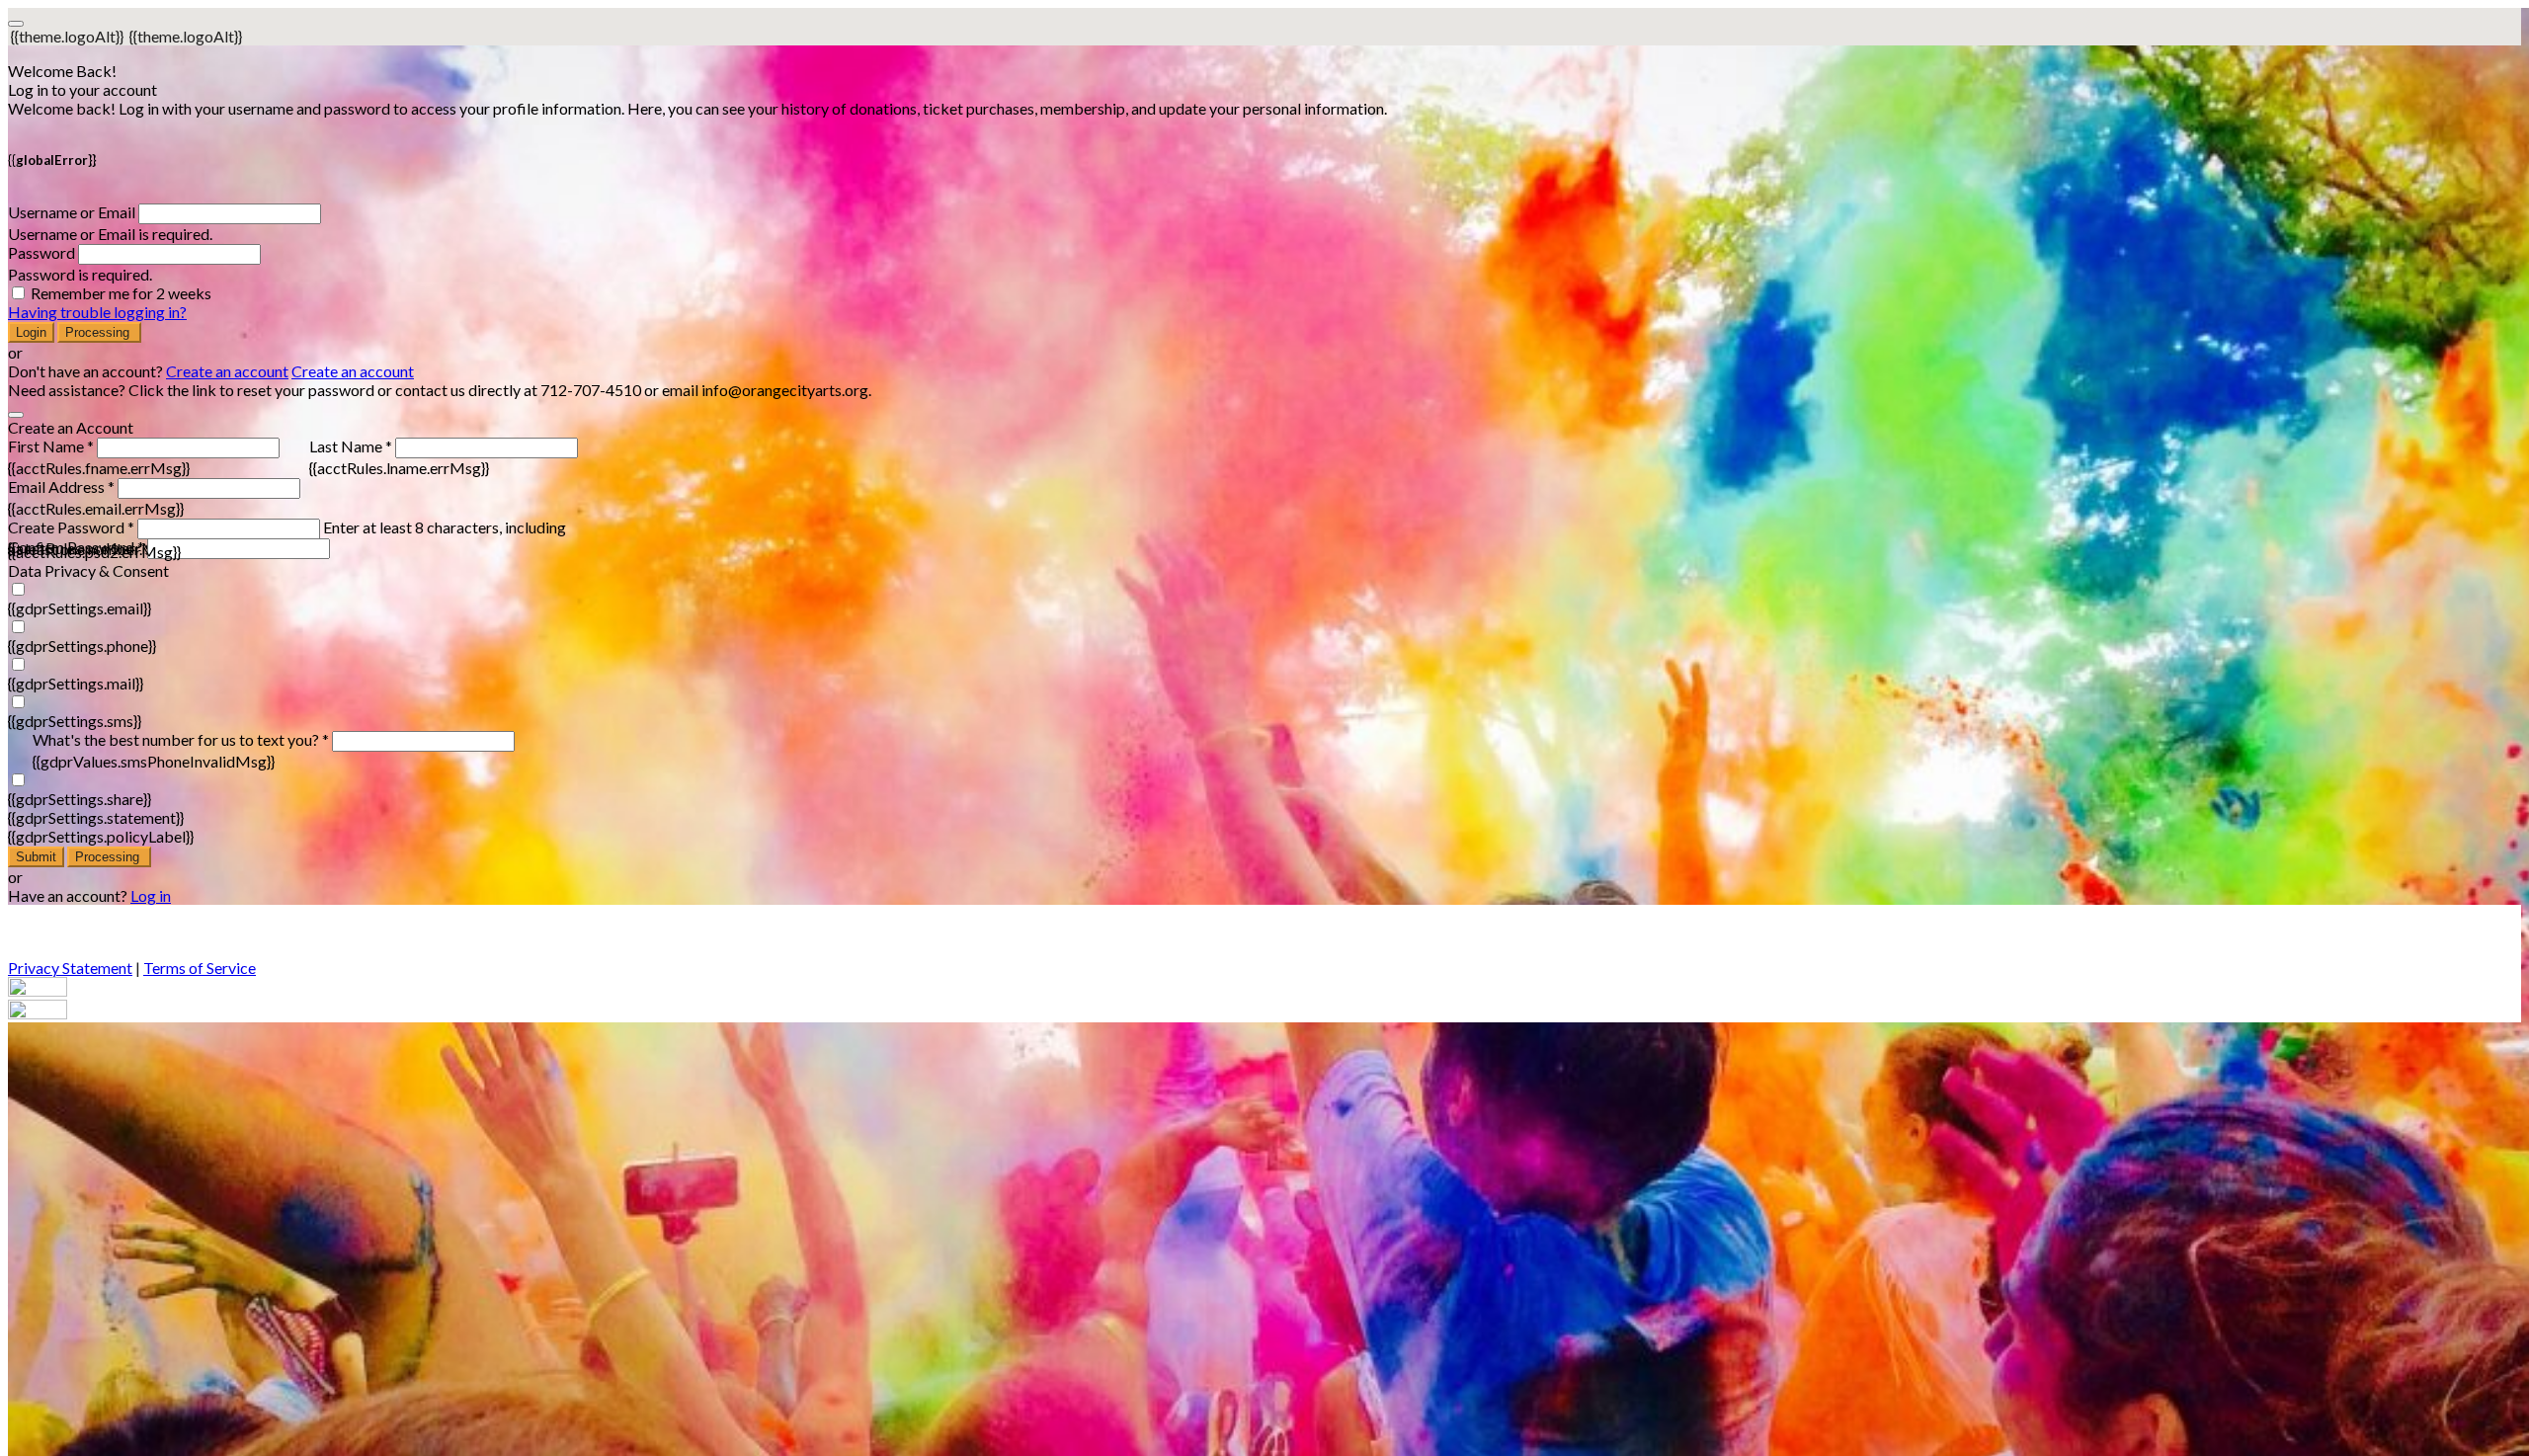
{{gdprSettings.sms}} (75, 721)
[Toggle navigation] (16, 24)
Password (41, 252)
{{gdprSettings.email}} (80, 608)
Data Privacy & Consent (88, 570)
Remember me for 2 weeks (121, 293)
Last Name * (351, 446)
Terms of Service (200, 968)
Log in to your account (82, 89)
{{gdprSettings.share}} (80, 799)
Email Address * (61, 486)
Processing (99, 332)
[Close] (16, 415)
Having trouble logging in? (97, 312)
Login (31, 332)
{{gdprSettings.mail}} (76, 683)
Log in (151, 895)
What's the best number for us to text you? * (181, 739)
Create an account (227, 371)
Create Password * (71, 527)
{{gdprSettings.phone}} (82, 646)
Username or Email (72, 212)
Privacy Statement (70, 968)
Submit (36, 857)
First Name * (51, 446)
